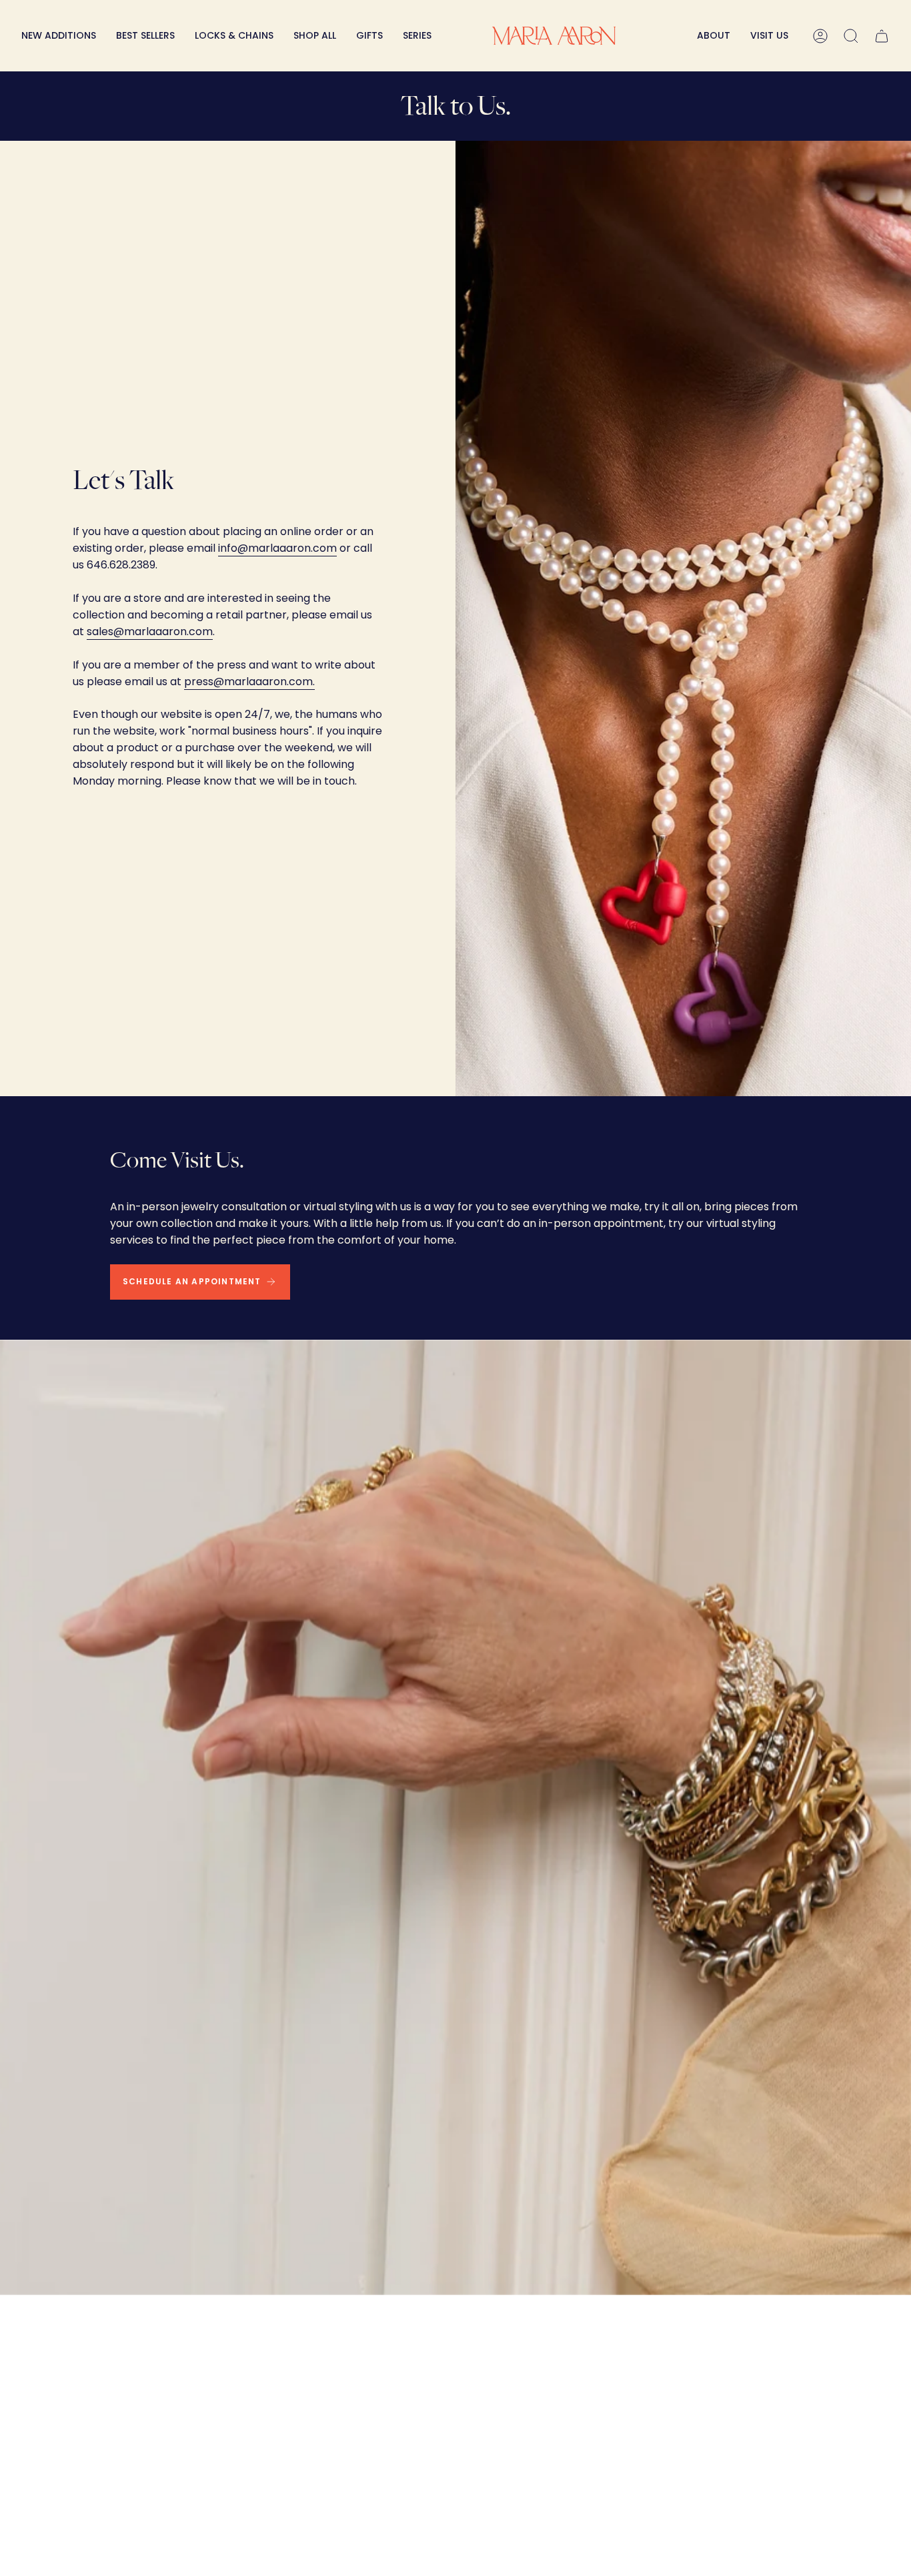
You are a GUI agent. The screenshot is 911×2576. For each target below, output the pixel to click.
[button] (234, 36)
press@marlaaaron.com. (249, 682)
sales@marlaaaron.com (150, 631)
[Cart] (882, 36)
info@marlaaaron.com (277, 548)
